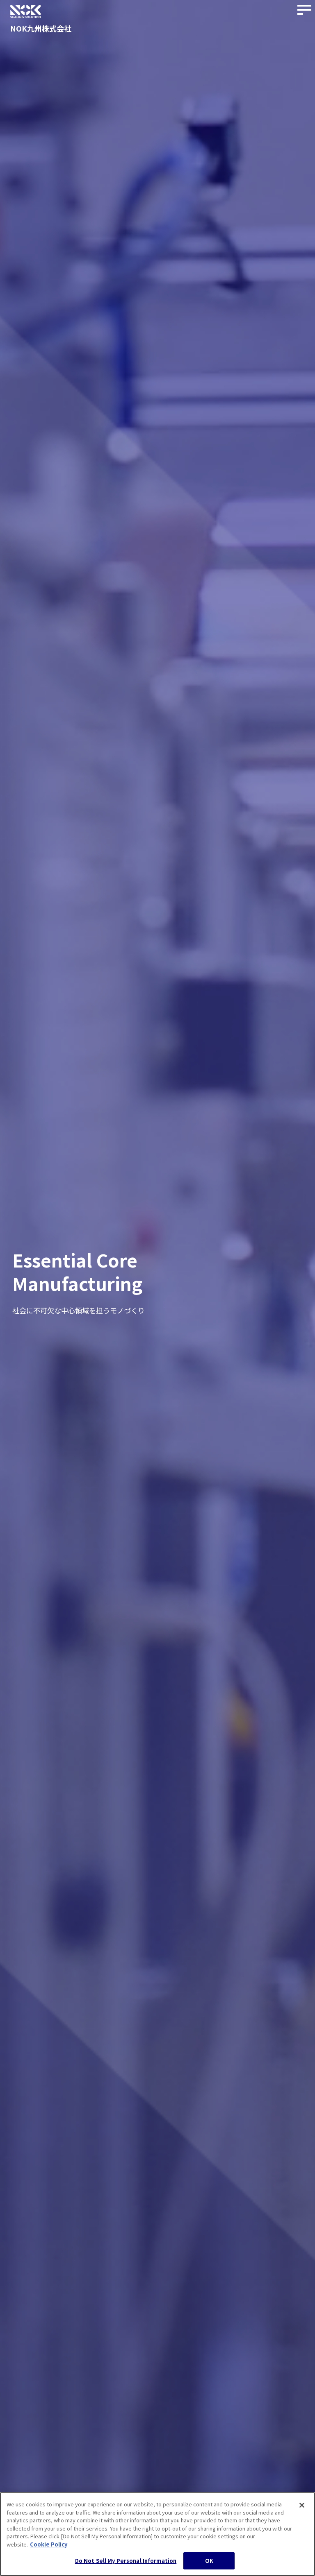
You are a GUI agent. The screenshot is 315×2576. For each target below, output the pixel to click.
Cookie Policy (49, 2544)
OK (209, 2561)
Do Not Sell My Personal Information (126, 2561)
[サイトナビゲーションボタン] (305, 10)
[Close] (302, 2505)
